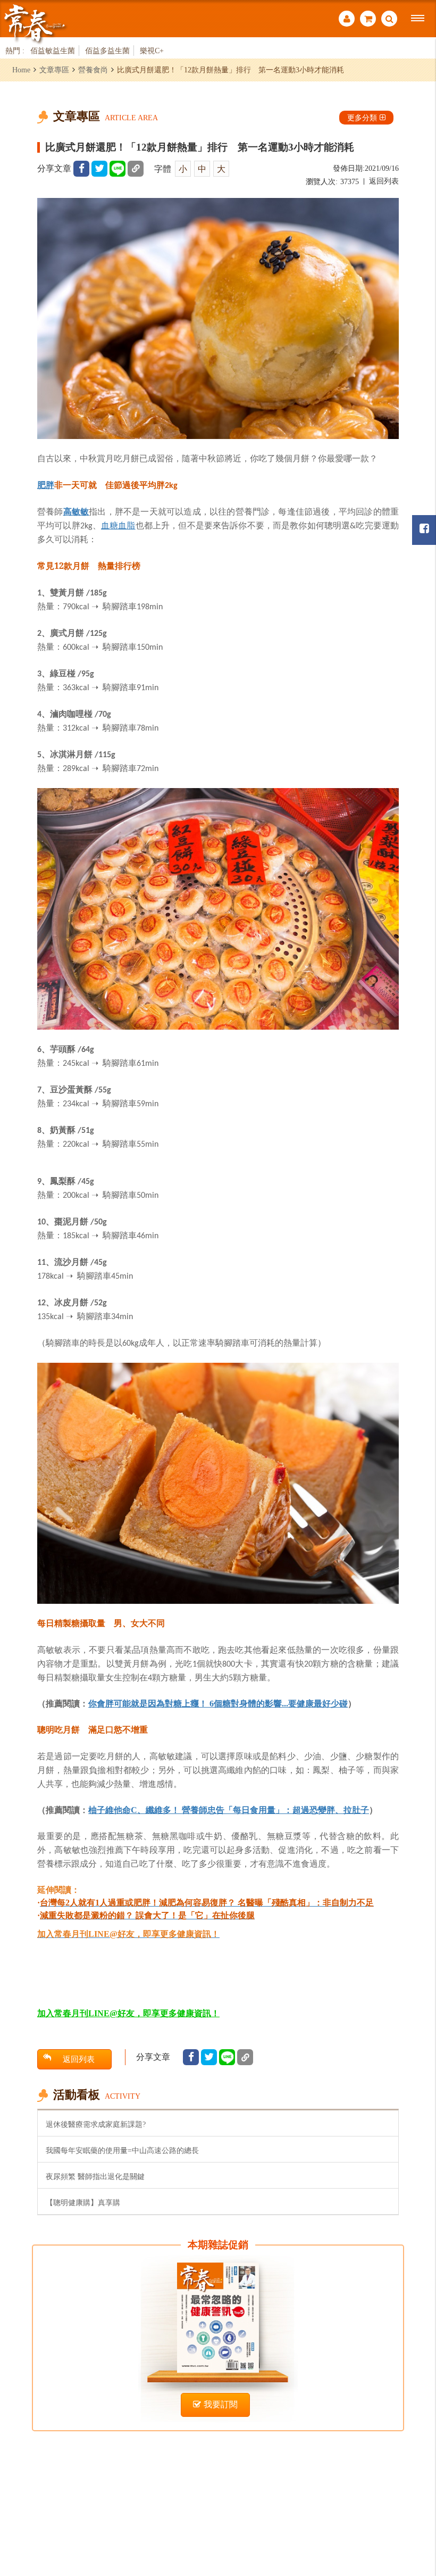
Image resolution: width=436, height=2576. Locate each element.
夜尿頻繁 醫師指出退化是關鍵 (95, 2176)
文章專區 (54, 70)
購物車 (368, 20)
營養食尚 (93, 70)
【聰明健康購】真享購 (83, 2202)
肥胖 (46, 485)
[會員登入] (347, 20)
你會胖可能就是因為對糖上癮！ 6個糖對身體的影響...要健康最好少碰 (218, 1704)
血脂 (127, 525)
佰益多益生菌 (107, 51)
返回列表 (384, 181)
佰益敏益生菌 (53, 51)
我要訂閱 (221, 2404)
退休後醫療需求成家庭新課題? (96, 2124)
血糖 (110, 525)
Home (21, 70)
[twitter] (99, 169)
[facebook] (81, 169)
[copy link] (136, 169)
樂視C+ (152, 51)
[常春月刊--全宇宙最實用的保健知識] (35, 23)
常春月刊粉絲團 (424, 530)
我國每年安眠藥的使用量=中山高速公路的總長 (122, 2150)
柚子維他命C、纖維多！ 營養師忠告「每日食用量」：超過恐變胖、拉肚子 (229, 1810)
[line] (118, 169)
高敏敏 (76, 511)
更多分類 (362, 118)
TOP (415, 2510)
